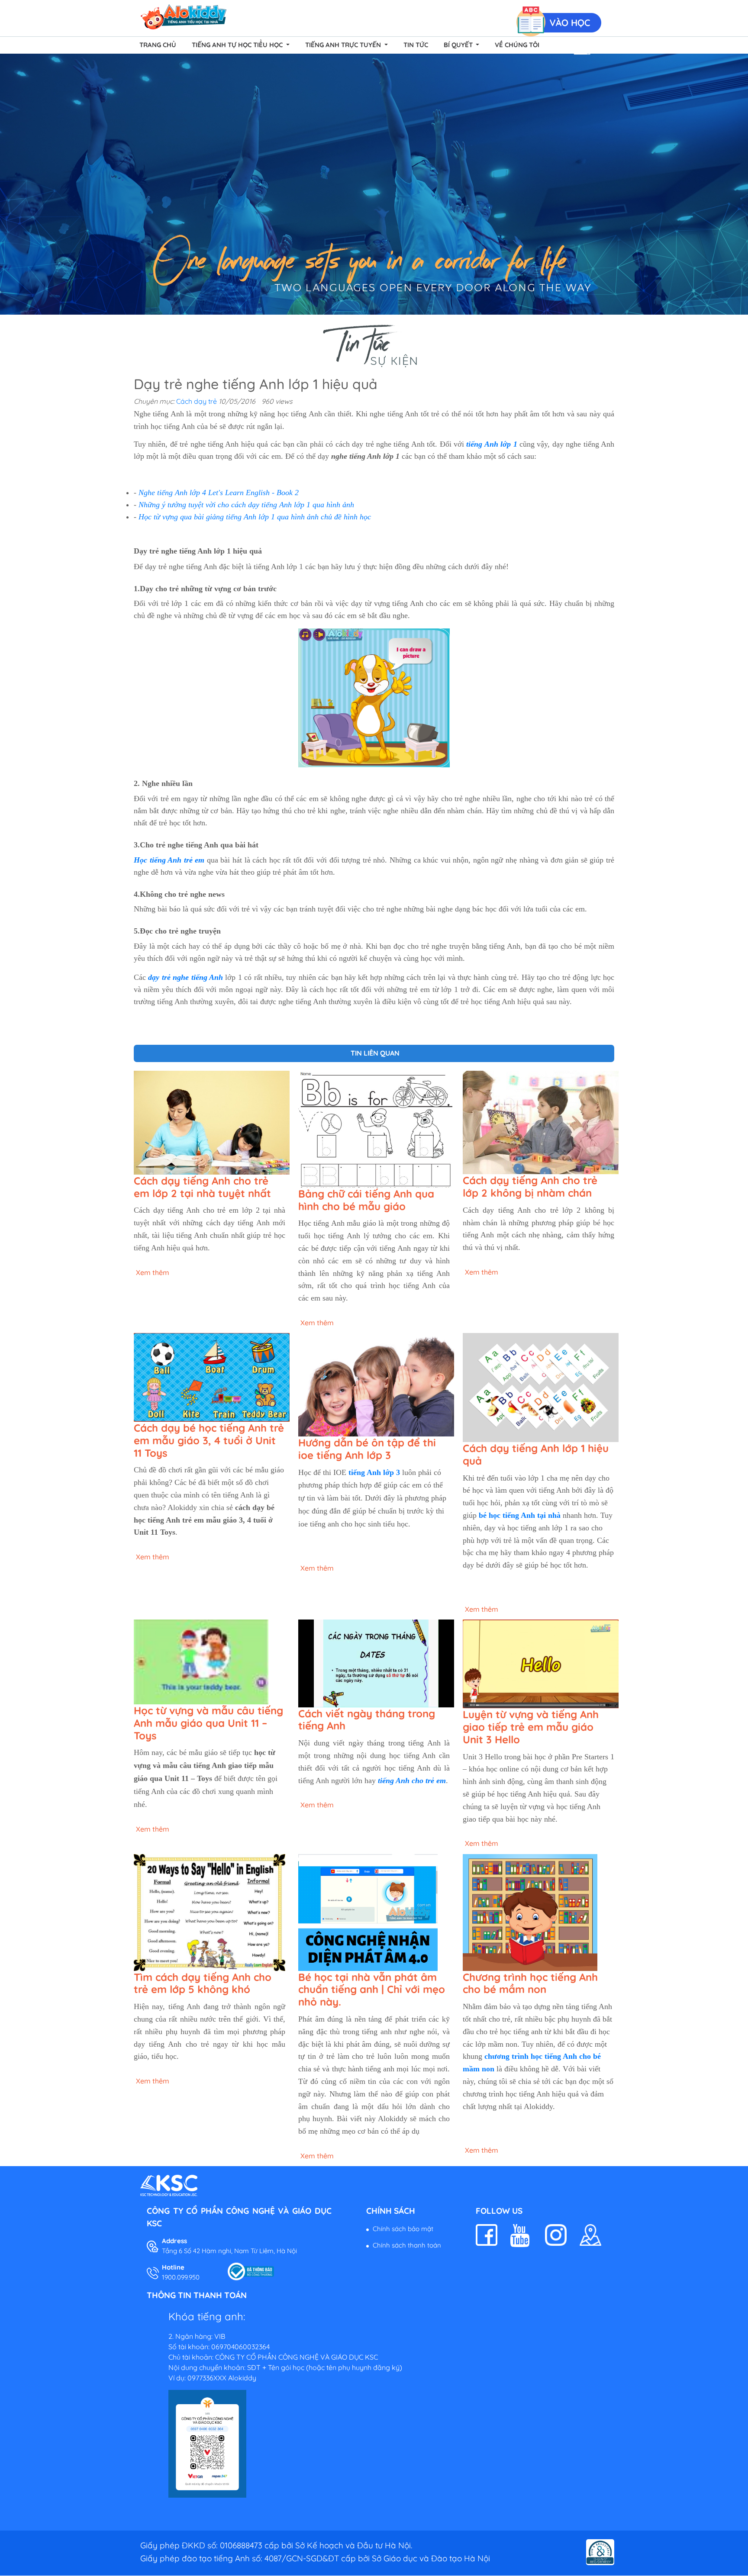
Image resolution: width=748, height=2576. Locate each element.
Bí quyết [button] (459, 45)
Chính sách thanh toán (407, 2245)
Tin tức (416, 45)
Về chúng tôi (517, 45)
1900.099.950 (181, 2277)
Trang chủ (158, 45)
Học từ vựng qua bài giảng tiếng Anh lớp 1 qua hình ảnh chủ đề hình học (255, 517)
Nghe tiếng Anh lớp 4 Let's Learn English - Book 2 (219, 493)
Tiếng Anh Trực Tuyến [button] (344, 45)
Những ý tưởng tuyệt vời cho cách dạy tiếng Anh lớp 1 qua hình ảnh (246, 505)
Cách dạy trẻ (197, 401)
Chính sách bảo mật (403, 2229)
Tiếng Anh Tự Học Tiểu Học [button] (238, 45)
